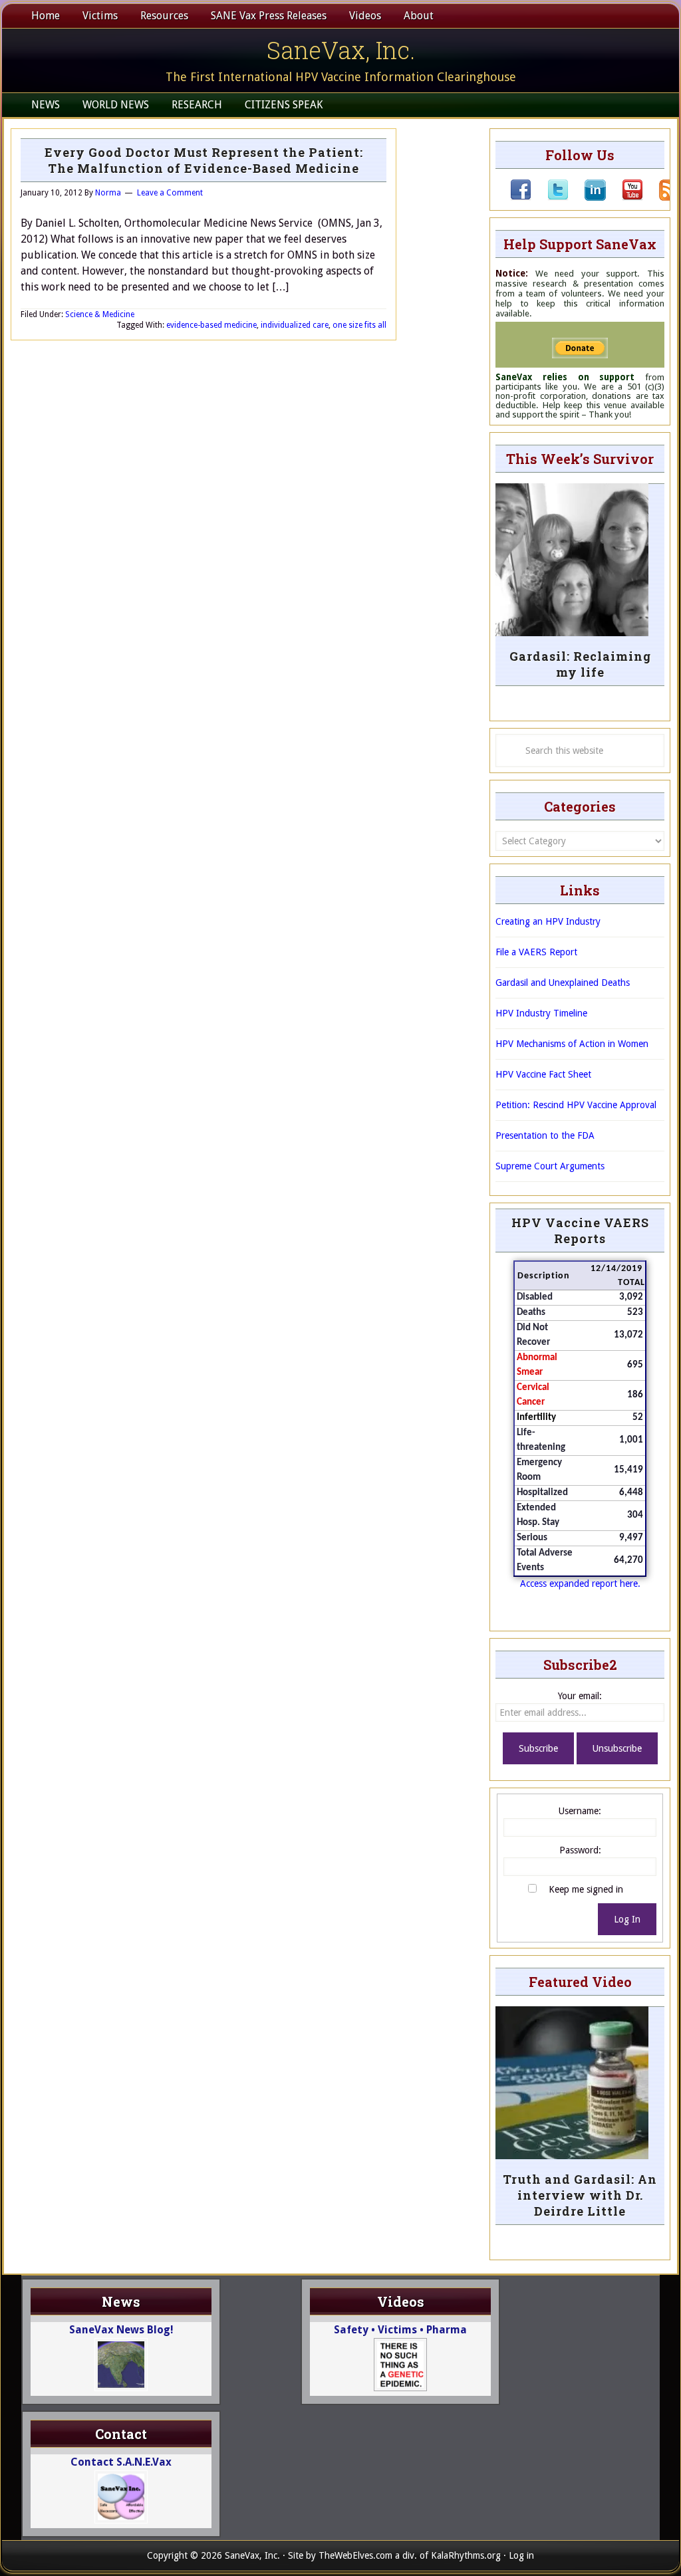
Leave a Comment (170, 193)
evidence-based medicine (211, 325)
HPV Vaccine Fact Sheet (543, 1074)
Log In (627, 1919)
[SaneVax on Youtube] (624, 197)
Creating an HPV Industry (548, 921)
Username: (580, 1811)
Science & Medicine (100, 314)
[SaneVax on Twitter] (550, 197)
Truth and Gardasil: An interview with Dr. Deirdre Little (580, 2195)
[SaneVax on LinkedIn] (587, 197)
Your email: (580, 1696)
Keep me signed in (586, 1889)
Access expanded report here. (580, 1583)
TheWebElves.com (355, 2555)
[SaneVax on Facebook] (521, 197)
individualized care (295, 325)
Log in (521, 2555)
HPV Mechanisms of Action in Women (572, 1044)
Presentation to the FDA (545, 1135)
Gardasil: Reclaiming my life (580, 664)
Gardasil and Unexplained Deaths (563, 983)
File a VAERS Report (536, 952)
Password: (580, 1850)
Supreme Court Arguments (550, 1166)
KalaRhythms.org (466, 2555)
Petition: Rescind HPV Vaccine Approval (576, 1105)
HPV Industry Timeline (541, 1013)
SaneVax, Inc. (341, 50)
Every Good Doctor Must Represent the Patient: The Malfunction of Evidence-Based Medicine (204, 160)
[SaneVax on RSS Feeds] (662, 197)
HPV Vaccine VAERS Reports (580, 1230)
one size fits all (359, 325)
